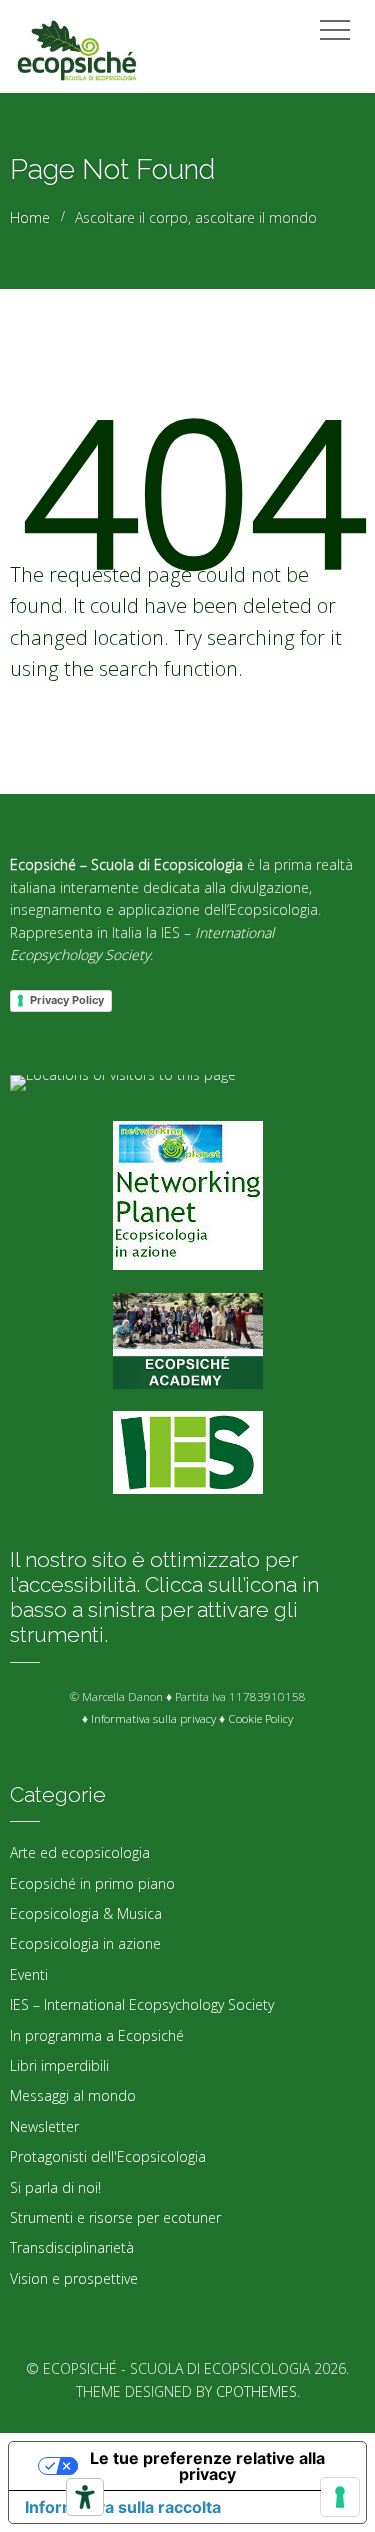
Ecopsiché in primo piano (92, 1883)
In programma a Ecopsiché (97, 2035)
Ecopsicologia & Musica (86, 1913)
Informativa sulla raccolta (123, 2507)
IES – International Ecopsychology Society (142, 2004)
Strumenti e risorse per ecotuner (115, 2217)
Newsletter (44, 2126)
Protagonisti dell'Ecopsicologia (108, 2156)
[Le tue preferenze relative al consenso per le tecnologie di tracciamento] (340, 2497)
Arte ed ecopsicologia (80, 1852)
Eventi (29, 1974)
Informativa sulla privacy (153, 1718)
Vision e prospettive (74, 2278)
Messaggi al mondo (73, 2095)
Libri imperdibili (59, 2065)
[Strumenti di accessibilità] (85, 2497)
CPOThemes (256, 2391)
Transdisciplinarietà (72, 2247)
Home (30, 217)
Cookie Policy (260, 1718)
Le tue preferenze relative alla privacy (207, 2466)
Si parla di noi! (55, 2187)
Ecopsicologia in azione (85, 1943)
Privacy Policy (67, 1000)
